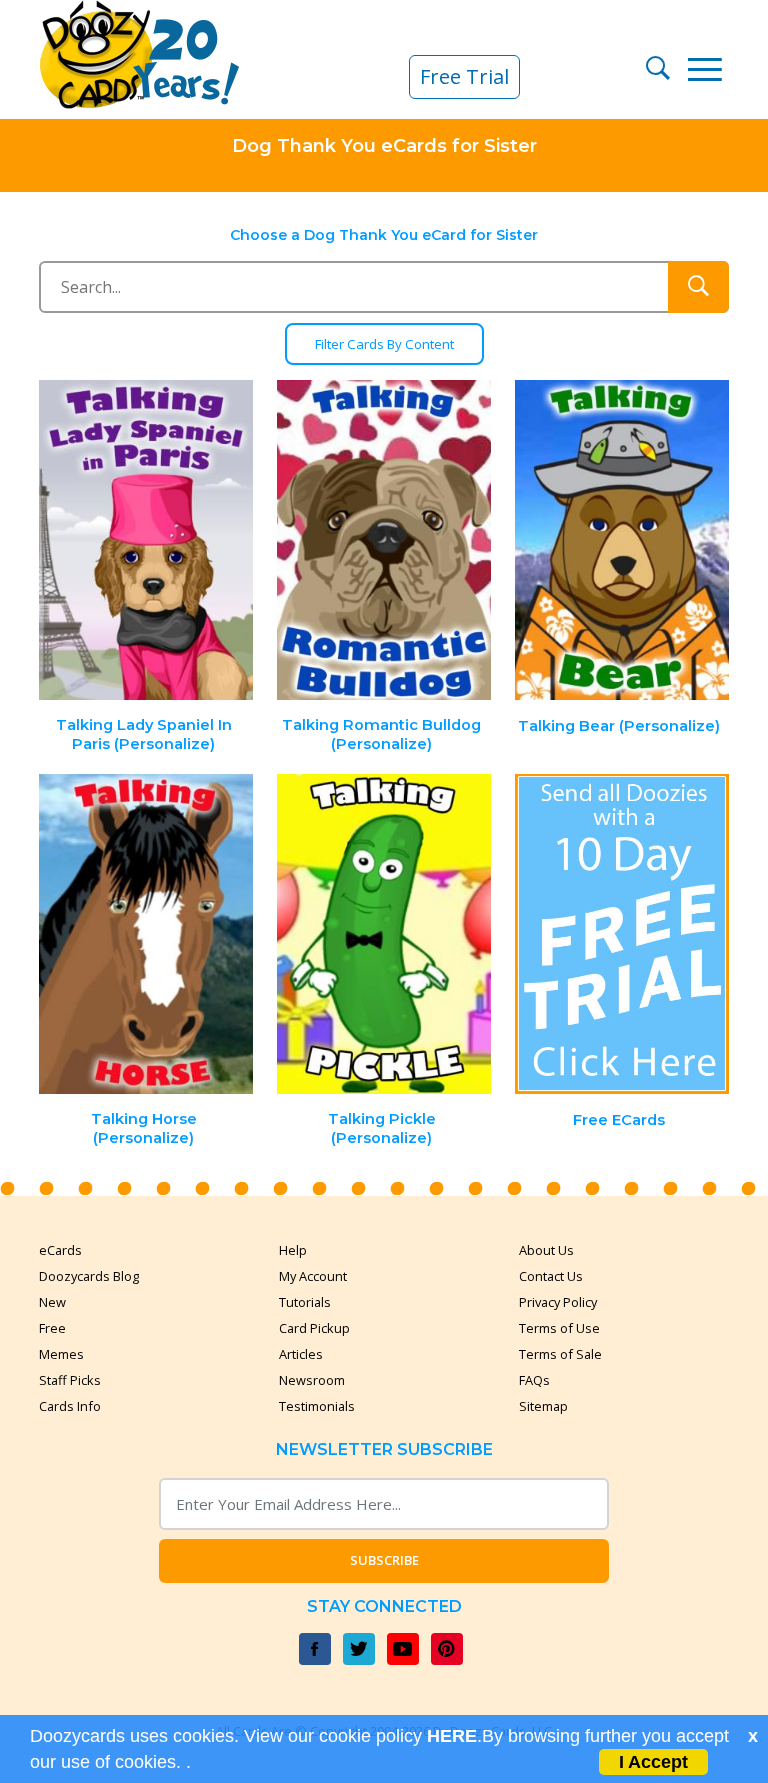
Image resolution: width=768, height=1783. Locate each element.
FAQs (534, 1380)
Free (52, 1328)
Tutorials (305, 1302)
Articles (301, 1354)
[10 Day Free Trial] (622, 934)
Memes (61, 1354)
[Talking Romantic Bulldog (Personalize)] (384, 540)
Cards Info (70, 1406)
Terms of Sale (560, 1354)
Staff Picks (70, 1380)
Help (293, 1250)
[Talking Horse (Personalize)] (147, 934)
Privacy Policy (558, 1302)
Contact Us (551, 1276)
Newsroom (312, 1380)
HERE (452, 1736)
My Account (313, 1276)
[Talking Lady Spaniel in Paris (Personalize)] (147, 540)
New (52, 1302)
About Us (546, 1250)
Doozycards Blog (89, 1276)
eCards (60, 1250)
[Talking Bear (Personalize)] (622, 540)
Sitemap (543, 1406)
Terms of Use (559, 1328)
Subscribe (384, 1560)
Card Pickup (314, 1328)
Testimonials (317, 1406)
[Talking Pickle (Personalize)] (384, 934)
